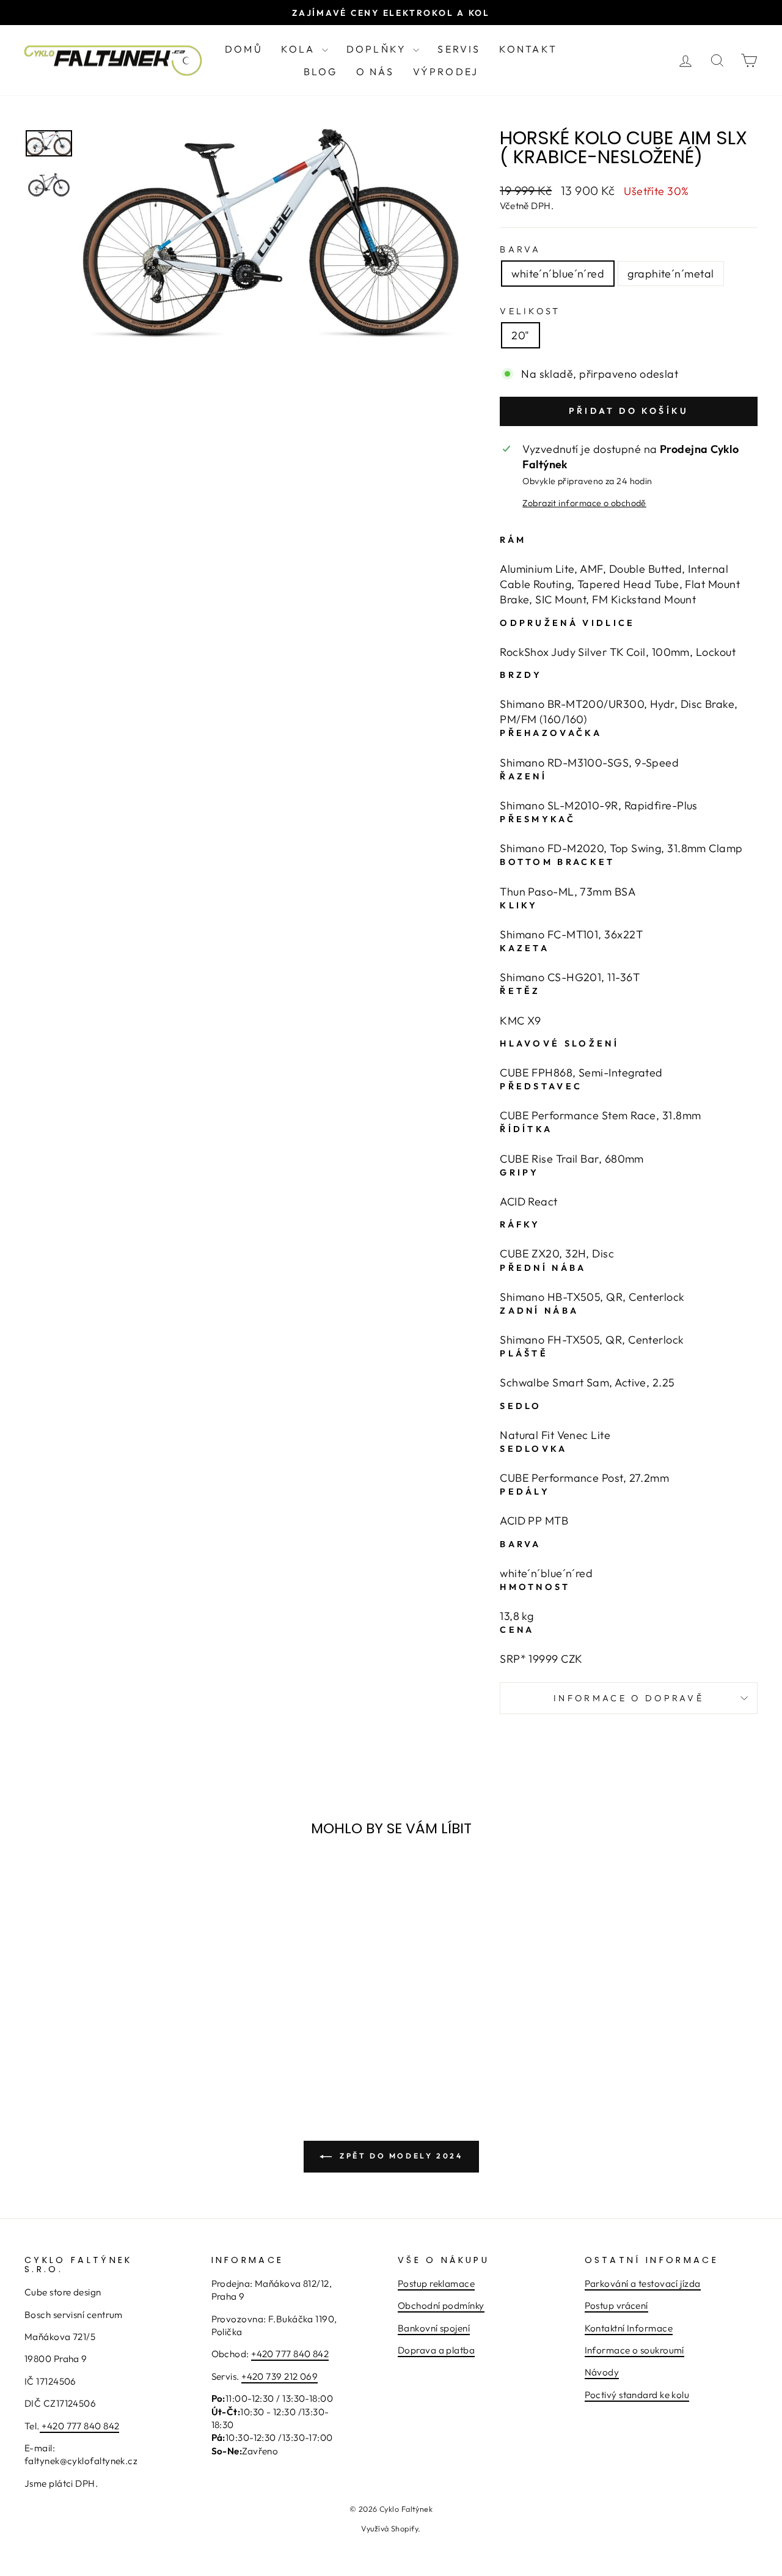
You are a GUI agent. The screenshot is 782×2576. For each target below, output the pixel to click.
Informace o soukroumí (634, 2350)
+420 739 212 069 (280, 2376)
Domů (244, 49)
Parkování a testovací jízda (643, 2283)
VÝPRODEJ (446, 72)
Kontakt (528, 49)
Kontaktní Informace (629, 2328)
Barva (521, 249)
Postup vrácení (616, 2306)
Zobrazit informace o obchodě (584, 503)
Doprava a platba (436, 2350)
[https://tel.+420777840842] (41, 2427)
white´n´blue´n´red (558, 274)
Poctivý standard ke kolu (637, 2395)
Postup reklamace (436, 2283)
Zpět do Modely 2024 (400, 2156)
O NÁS (375, 72)
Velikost (530, 311)
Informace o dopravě (629, 1698)
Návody (602, 2372)
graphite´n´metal (671, 274)
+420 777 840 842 (80, 2426)
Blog (321, 72)
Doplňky (378, 49)
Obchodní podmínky (441, 2306)
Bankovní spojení (434, 2328)
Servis (459, 49)
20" (520, 335)
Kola (300, 49)
